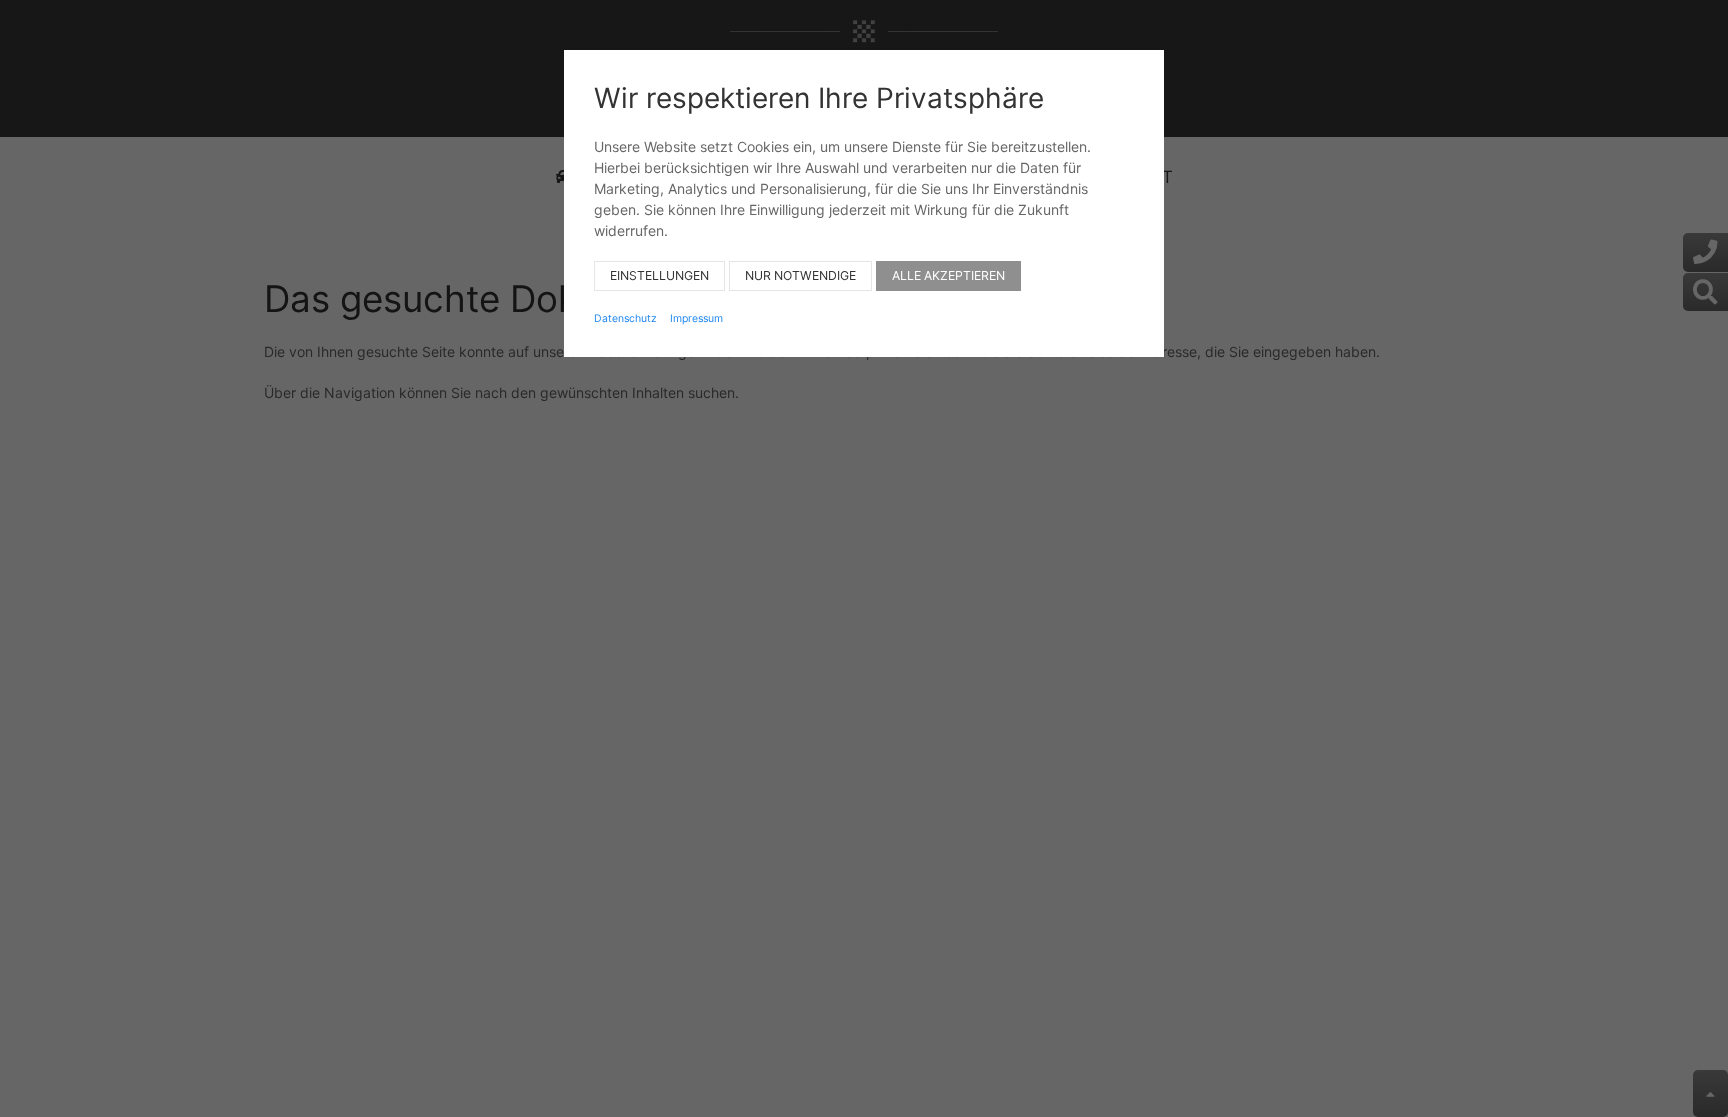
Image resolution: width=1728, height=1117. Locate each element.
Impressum (696, 318)
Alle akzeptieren (948, 275)
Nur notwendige (800, 275)
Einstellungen (659, 275)
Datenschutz (625, 318)
